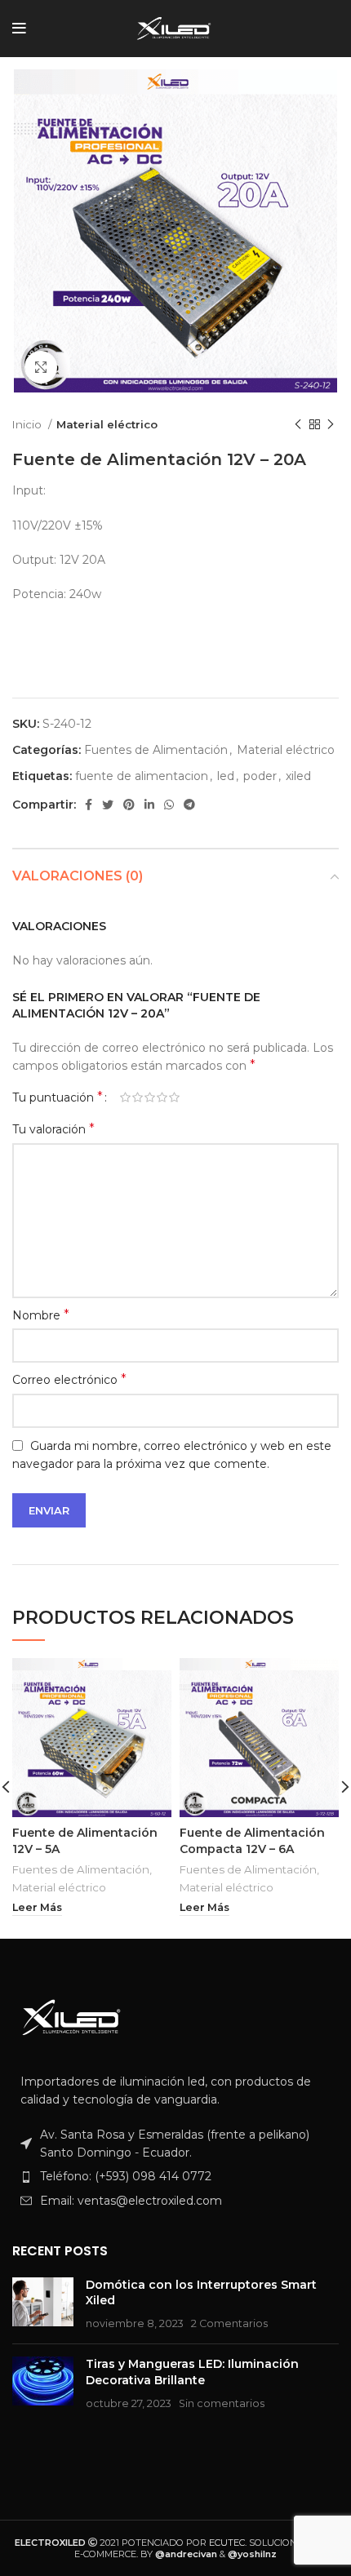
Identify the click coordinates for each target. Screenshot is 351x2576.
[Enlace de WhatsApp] (169, 805)
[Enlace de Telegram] (189, 805)
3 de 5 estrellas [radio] (150, 1097)
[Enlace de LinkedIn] (149, 805)
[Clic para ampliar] (41, 367)
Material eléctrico (107, 424)
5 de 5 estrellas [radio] (174, 1097)
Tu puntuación (58, 1097)
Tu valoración (53, 1129)
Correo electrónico (69, 1379)
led (226, 776)
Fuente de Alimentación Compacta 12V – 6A (252, 1841)
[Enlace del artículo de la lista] (175, 2176)
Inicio (28, 424)
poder (260, 776)
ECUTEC (227, 2543)
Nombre (41, 1315)
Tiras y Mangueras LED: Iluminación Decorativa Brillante (192, 2372)
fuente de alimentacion (142, 776)
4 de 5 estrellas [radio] (162, 1097)
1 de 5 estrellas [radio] (125, 1097)
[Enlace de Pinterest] (129, 805)
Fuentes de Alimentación (156, 750)
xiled (298, 776)
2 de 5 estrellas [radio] (138, 1097)
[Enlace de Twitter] (108, 805)
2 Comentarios (229, 2323)
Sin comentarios (222, 2403)
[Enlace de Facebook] (89, 805)
